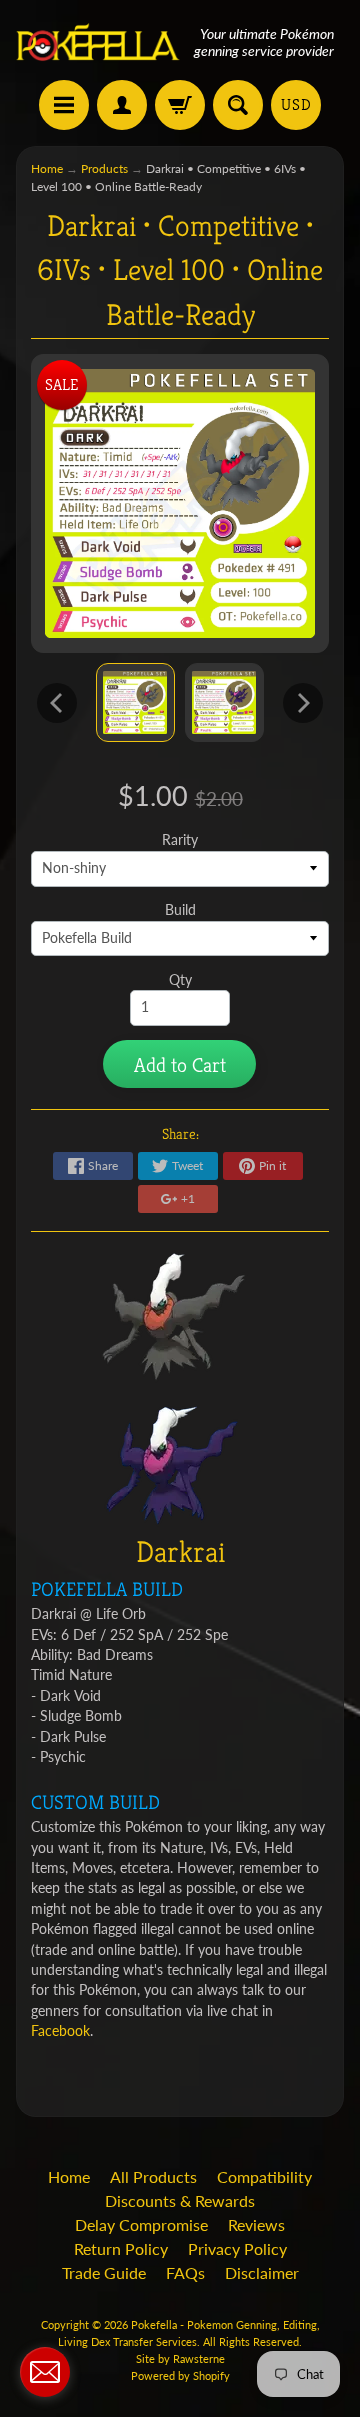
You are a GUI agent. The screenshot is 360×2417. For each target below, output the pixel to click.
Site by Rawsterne (180, 2358)
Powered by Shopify (180, 2375)
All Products (153, 2176)
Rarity (180, 840)
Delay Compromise (141, 2224)
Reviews (256, 2224)
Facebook (60, 2031)
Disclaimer (262, 2272)
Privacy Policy (237, 2248)
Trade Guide (104, 2272)
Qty (180, 980)
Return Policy (121, 2248)
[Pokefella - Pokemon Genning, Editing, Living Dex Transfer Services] (98, 42)
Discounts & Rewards (180, 2200)
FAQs (185, 2272)
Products (104, 168)
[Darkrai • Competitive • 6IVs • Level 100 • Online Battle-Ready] (135, 702)
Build (180, 910)
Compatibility (264, 2176)
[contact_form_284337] (45, 2372)
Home (47, 168)
